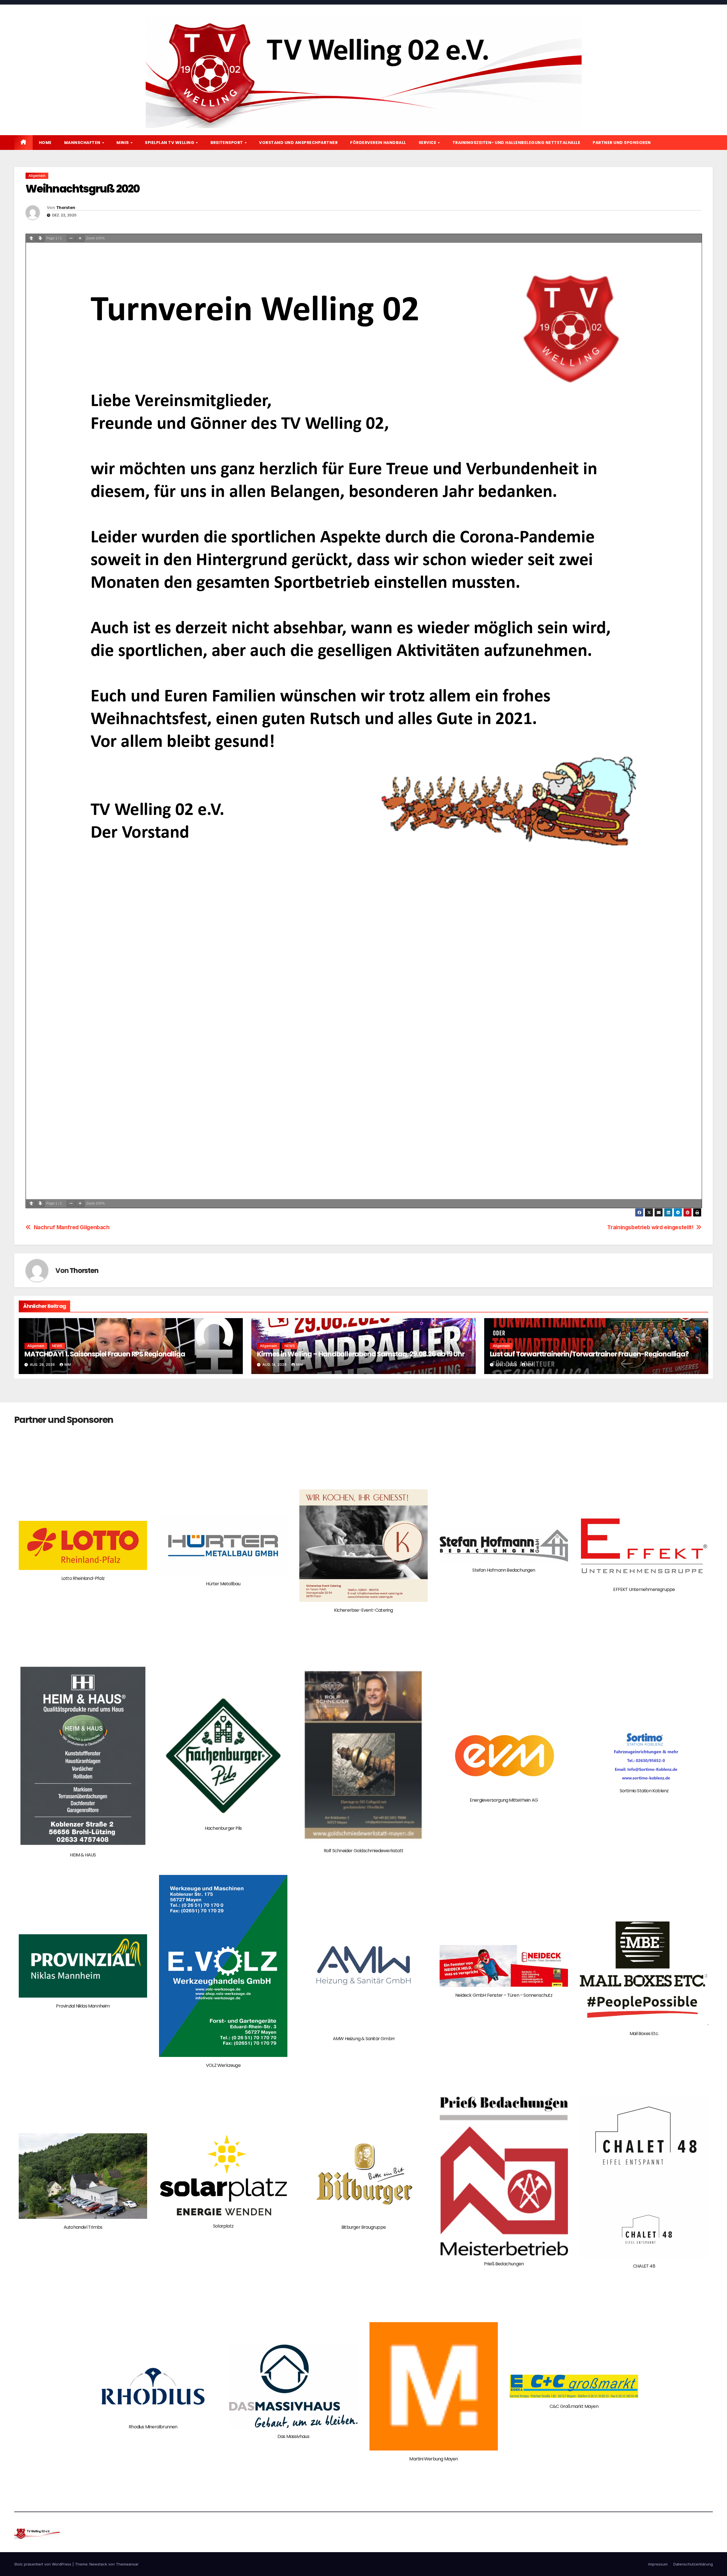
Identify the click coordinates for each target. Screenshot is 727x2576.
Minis (123, 143)
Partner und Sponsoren (622, 143)
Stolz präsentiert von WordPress (43, 2564)
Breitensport (227, 143)
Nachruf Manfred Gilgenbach (72, 1227)
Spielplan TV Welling (170, 143)
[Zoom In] (80, 238)
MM (68, 1365)
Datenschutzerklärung (693, 2564)
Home (45, 143)
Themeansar (127, 2564)
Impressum (658, 2564)
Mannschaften (83, 143)
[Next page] (40, 238)
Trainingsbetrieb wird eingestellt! (650, 1227)
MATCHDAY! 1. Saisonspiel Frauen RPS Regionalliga (105, 1354)
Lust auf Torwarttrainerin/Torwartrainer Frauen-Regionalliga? (589, 1354)
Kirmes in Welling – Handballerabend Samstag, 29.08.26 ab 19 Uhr (361, 1354)
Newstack (98, 2564)
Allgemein (37, 176)
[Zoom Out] (71, 238)
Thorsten (66, 208)
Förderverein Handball (378, 143)
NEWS (57, 1346)
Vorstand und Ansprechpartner (298, 143)
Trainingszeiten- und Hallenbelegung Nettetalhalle (516, 143)
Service (428, 143)
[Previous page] (31, 238)
